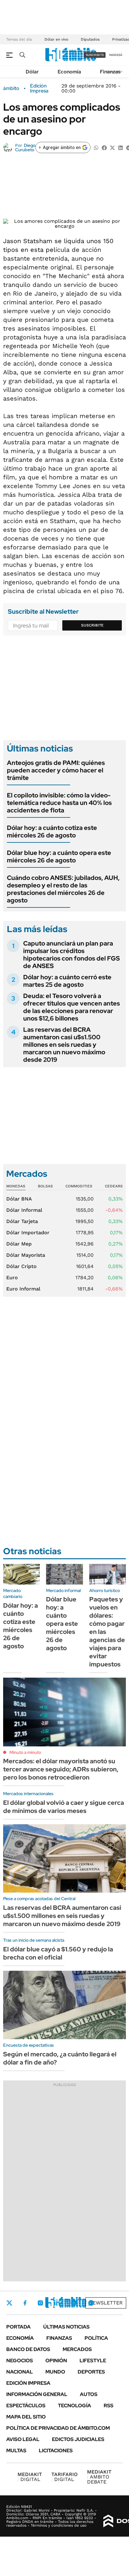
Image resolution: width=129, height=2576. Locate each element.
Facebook (25, 2303)
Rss (108, 2406)
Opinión (56, 2361)
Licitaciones (56, 2451)
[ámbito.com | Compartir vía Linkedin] (121, 147)
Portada (18, 2327)
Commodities (79, 1186)
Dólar (32, 72)
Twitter (9, 2303)
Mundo (55, 2372)
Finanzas (110, 72)
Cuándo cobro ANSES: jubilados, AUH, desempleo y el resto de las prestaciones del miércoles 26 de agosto (63, 889)
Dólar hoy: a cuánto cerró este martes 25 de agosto (67, 981)
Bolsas (45, 1186)
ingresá (116, 55)
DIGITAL (30, 2477)
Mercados (77, 2349)
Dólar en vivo (56, 39)
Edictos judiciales (78, 2439)
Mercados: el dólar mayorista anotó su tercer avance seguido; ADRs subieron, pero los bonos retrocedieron (61, 1769)
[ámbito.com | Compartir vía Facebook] (104, 147)
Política (96, 2338)
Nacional (20, 2372)
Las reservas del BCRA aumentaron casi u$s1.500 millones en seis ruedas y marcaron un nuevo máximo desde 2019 (64, 1045)
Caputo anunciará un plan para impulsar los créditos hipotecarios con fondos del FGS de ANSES (72, 955)
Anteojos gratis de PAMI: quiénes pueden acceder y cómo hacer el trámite (56, 770)
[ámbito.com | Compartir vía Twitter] (112, 147)
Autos (89, 2394)
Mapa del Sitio (26, 2417)
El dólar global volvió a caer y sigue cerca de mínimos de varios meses (64, 1807)
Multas (16, 2451)
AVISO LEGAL (23, 2439)
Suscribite (92, 625)
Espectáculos (26, 2406)
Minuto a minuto (25, 1752)
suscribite (95, 55)
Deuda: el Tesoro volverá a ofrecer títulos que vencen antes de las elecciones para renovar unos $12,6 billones (72, 1007)
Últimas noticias (66, 2327)
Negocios (20, 2361)
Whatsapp (91, 2303)
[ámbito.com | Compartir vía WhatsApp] (96, 147)
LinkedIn (57, 2303)
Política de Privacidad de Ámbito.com (58, 2428)
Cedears (114, 1186)
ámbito (11, 88)
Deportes (91, 2372)
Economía (69, 72)
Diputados (90, 39)
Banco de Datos (28, 2349)
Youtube (74, 2303)
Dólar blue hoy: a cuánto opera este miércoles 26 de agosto (59, 856)
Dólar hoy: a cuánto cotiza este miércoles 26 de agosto (52, 831)
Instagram (40, 2303)
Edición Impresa (28, 2383)
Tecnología (75, 2406)
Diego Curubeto (25, 147)
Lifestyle (93, 2361)
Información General (37, 2394)
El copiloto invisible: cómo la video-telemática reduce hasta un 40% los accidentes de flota (59, 803)
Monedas (16, 1186)
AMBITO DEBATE (99, 2477)
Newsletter (106, 2303)
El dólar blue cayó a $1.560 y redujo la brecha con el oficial (58, 1953)
